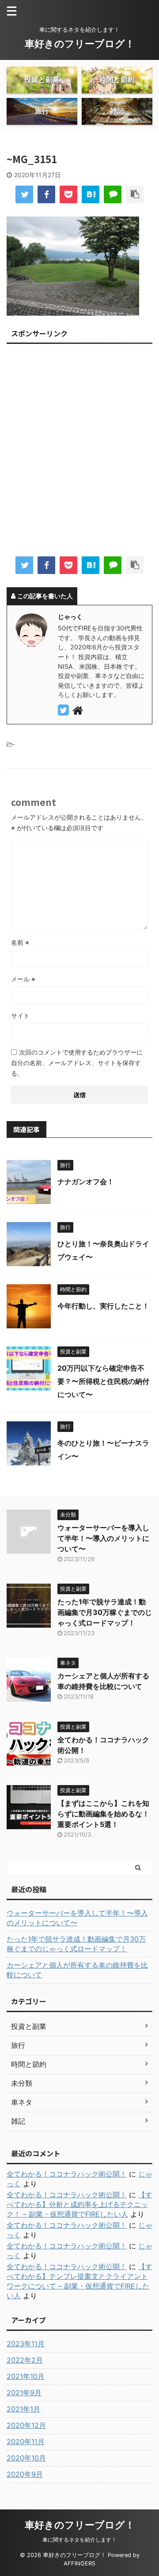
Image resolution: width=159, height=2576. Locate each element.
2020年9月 (25, 2474)
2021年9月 (24, 2393)
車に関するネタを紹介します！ (79, 2540)
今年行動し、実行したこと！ (103, 1306)
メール (23, 979)
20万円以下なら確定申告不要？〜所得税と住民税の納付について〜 (103, 1381)
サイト (20, 1016)
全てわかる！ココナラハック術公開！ (67, 2174)
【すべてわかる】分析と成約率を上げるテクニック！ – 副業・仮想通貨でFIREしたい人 (79, 2204)
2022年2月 (25, 2360)
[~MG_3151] (91, 194)
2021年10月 (26, 2376)
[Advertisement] (79, 453)
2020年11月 (26, 2442)
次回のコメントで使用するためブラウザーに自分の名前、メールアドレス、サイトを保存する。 (77, 1063)
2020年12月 (26, 2425)
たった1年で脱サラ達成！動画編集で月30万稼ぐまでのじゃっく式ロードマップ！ (105, 1612)
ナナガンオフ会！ (86, 1182)
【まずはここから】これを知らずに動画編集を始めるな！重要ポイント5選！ (103, 1814)
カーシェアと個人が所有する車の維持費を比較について (77, 1970)
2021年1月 (23, 2409)
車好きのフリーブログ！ (80, 44)
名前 (20, 942)
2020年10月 (26, 2458)
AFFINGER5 (79, 2563)
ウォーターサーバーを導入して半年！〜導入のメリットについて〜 (103, 1538)
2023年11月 (26, 2344)
